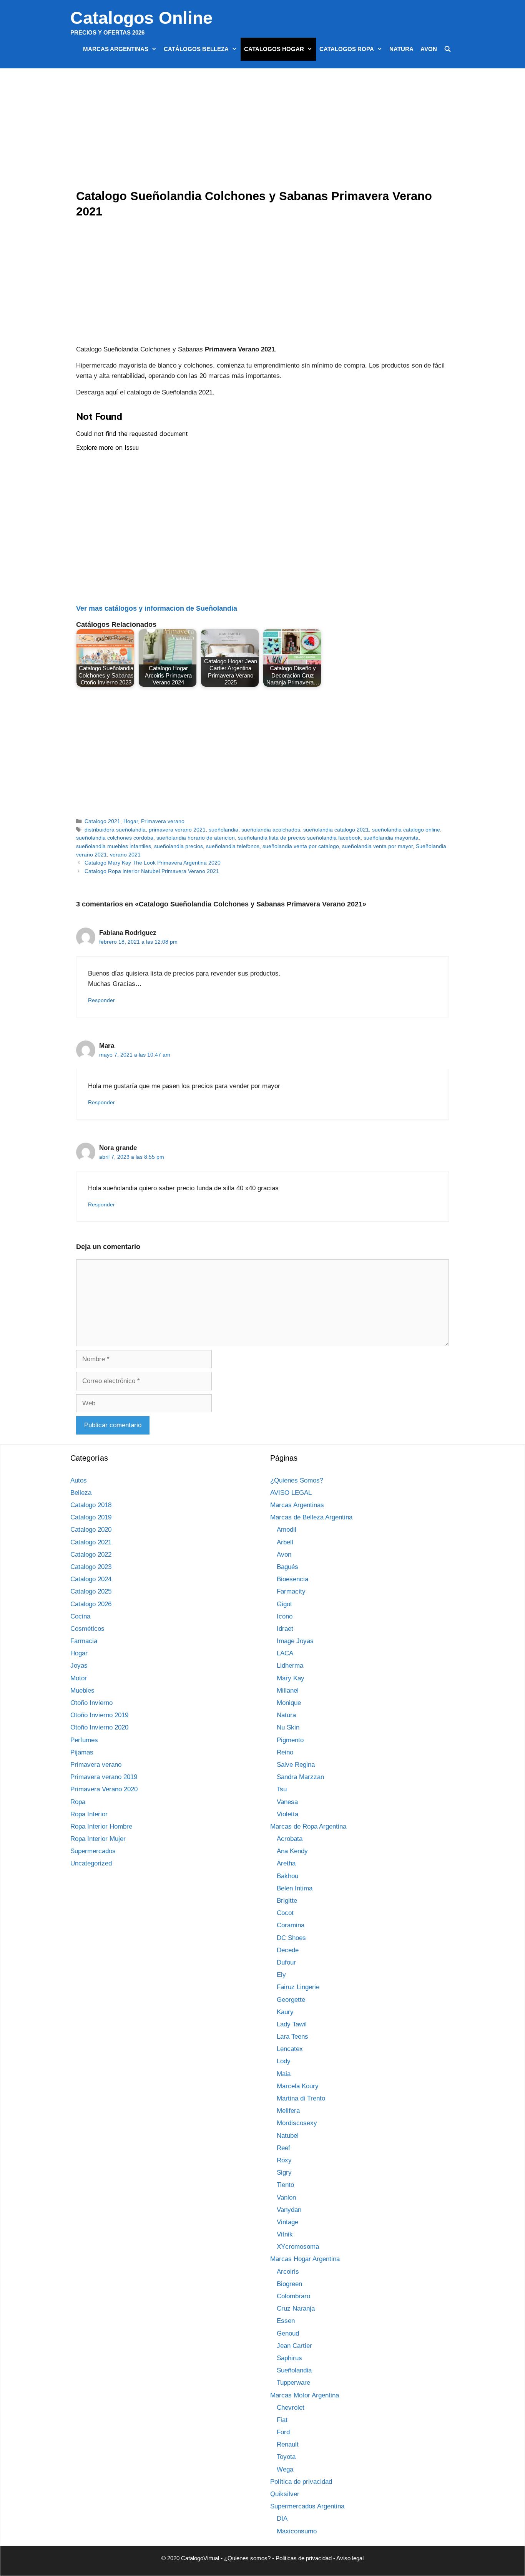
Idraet (285, 1629)
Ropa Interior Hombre (101, 1826)
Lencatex (290, 2049)
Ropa (78, 1802)
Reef (283, 2148)
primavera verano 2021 (177, 830)
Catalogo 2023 (91, 1567)
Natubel (288, 2136)
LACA (285, 1653)
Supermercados (93, 1851)
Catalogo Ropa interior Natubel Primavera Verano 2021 (152, 871)
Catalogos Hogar (274, 49)
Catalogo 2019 (91, 1517)
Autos (79, 1480)
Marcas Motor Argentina (305, 2395)
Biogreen (289, 2284)
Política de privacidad (301, 2482)
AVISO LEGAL (291, 1493)
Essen (286, 2321)
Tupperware (293, 2383)
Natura (401, 49)
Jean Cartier (294, 2346)
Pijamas (82, 1752)
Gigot (284, 1604)
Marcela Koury (298, 2086)
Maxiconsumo (297, 2531)
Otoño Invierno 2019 (99, 1715)
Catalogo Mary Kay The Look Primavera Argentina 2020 (153, 863)
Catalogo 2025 (91, 1591)
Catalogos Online (141, 18)
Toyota (286, 2457)
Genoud (288, 2333)
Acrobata (290, 1839)
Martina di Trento (301, 2098)
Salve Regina (296, 1765)
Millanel (288, 1691)
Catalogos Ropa (347, 49)
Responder (101, 1000)
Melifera (288, 2111)
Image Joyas (295, 1641)
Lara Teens (292, 2037)
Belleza (81, 1493)
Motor (79, 1678)
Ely (281, 1975)
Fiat (282, 2420)
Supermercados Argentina (307, 2506)
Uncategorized (91, 1863)
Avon (429, 49)
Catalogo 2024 (91, 1579)
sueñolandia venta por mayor (377, 846)
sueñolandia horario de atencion (196, 838)
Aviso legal (350, 2558)
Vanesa (287, 1802)
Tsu (282, 1789)
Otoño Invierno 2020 (99, 1727)
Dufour (286, 1962)
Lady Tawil (292, 2024)
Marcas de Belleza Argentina (311, 1517)
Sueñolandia (294, 2370)
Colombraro (293, 2296)
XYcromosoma (298, 2247)
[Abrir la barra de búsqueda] (448, 49)
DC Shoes (291, 1938)
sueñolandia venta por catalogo (301, 846)
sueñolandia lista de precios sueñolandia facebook (299, 838)
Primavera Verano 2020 (104, 1789)
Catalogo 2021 (102, 821)
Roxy (284, 2160)
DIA (282, 2519)
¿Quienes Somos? (297, 1480)
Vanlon (286, 2197)
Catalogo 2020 (91, 1530)
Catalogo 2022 (91, 1555)
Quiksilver (285, 2494)
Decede (288, 1950)
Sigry (284, 2173)
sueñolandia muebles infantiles (114, 846)
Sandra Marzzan (300, 1777)
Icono (285, 1616)
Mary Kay (291, 1678)
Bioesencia (292, 1579)
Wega (285, 2469)
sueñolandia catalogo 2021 (336, 830)
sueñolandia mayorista (391, 838)
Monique (289, 1703)
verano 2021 (125, 855)
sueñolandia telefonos (233, 846)
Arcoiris (288, 2272)
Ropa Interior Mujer (98, 1839)
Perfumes (84, 1740)
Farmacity (291, 1591)
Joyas (79, 1666)
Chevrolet (291, 2408)
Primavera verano (163, 821)
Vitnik (285, 2234)
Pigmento (290, 1740)
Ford (283, 2432)
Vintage (287, 2222)
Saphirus (289, 2358)
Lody (284, 2061)
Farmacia (84, 1641)
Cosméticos (87, 1629)
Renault (288, 2444)
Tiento (285, 2185)
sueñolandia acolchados (271, 830)
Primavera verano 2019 (104, 1777)
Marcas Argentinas (116, 49)
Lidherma (290, 1666)
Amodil (287, 1530)
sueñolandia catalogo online (406, 830)
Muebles (82, 1691)
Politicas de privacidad (304, 2558)
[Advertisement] (264, 131)
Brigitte (287, 1901)
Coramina (291, 1925)
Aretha (286, 1863)
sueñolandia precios (179, 846)
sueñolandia (223, 830)
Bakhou (287, 1876)
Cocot (285, 1913)
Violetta (287, 1814)
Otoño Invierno (91, 1703)
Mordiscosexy (297, 2123)
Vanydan (289, 2210)
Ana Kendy (292, 1851)
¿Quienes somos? (247, 2558)
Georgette (291, 2000)
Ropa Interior (89, 1814)
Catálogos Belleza (196, 49)
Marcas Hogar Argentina (305, 2259)
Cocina (80, 1616)
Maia (284, 2074)
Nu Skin (288, 1727)
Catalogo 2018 (91, 1505)
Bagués (287, 1567)
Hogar (131, 821)
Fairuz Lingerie (298, 1987)
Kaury (285, 2012)
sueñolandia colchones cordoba (115, 838)
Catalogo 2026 (91, 1604)
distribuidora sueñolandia (115, 830)
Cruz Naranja (296, 2308)
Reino (285, 1752)
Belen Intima (295, 1888)
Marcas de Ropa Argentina (308, 1826)
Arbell (285, 1542)
